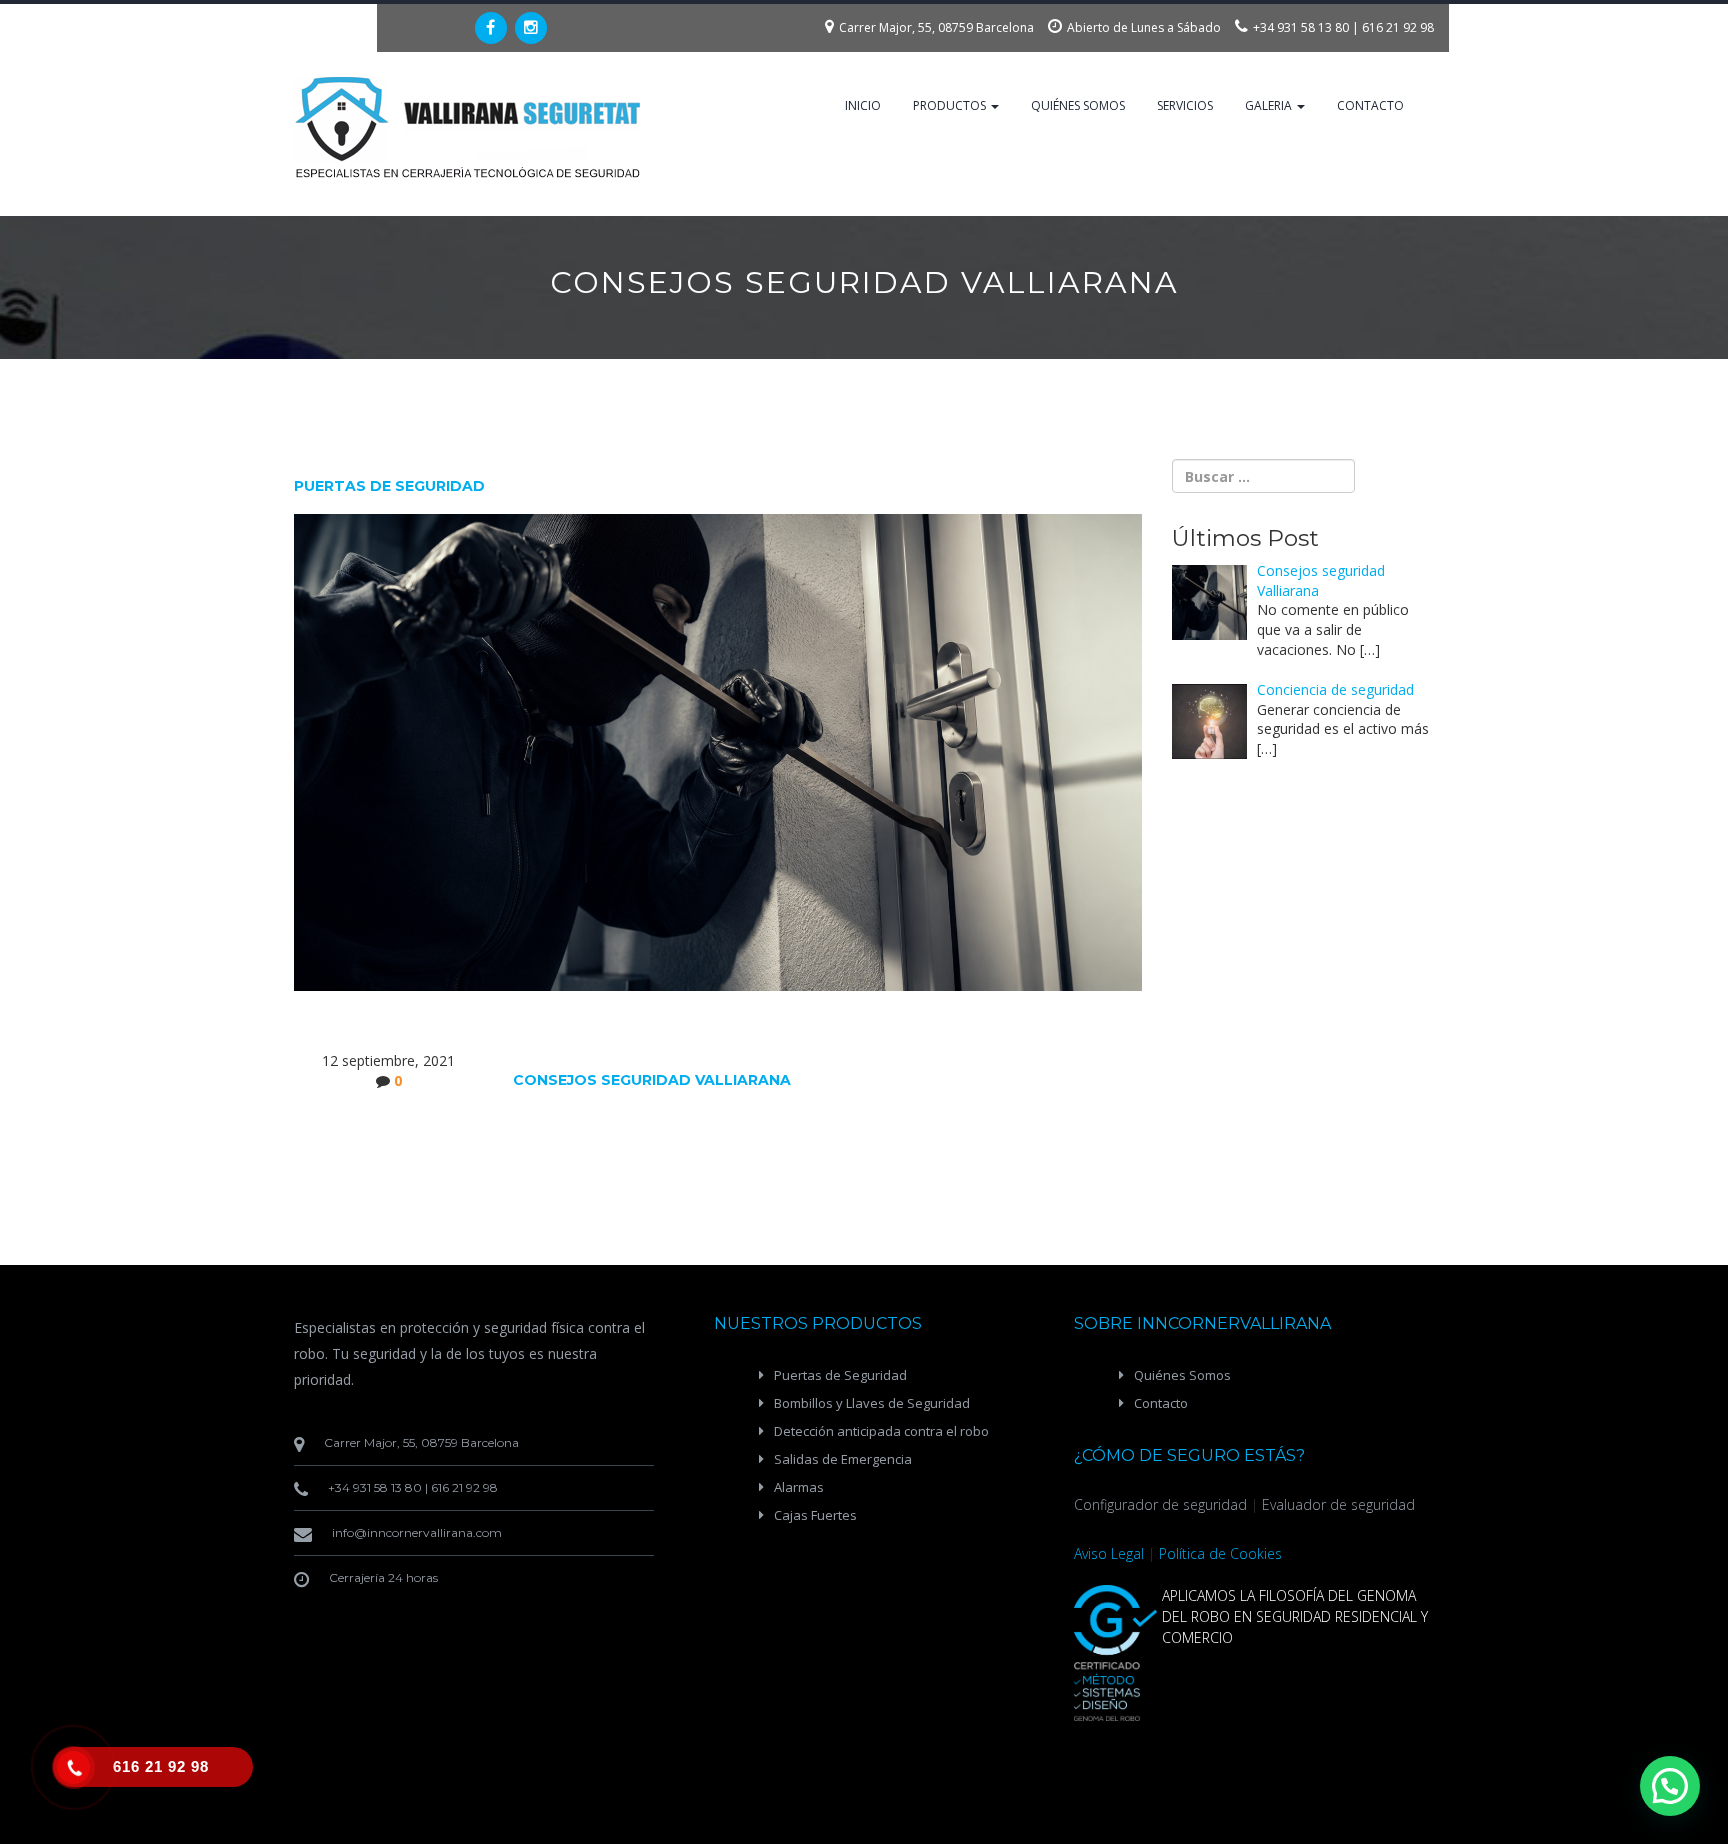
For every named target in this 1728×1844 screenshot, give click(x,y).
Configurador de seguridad (1160, 1504)
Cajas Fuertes (815, 1515)
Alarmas (799, 1487)
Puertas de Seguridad (840, 1375)
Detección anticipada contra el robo (881, 1431)
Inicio (863, 105)
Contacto (1370, 105)
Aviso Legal (1109, 1553)
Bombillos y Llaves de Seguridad (872, 1403)
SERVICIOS (1185, 105)
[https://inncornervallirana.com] (469, 127)
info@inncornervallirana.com (417, 1532)
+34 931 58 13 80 (1301, 27)
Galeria (1270, 105)
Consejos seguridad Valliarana (652, 1080)
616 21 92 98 (1398, 27)
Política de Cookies (1220, 1553)
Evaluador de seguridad (1338, 1504)
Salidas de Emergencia (843, 1459)
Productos (951, 105)
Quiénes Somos (1078, 105)
